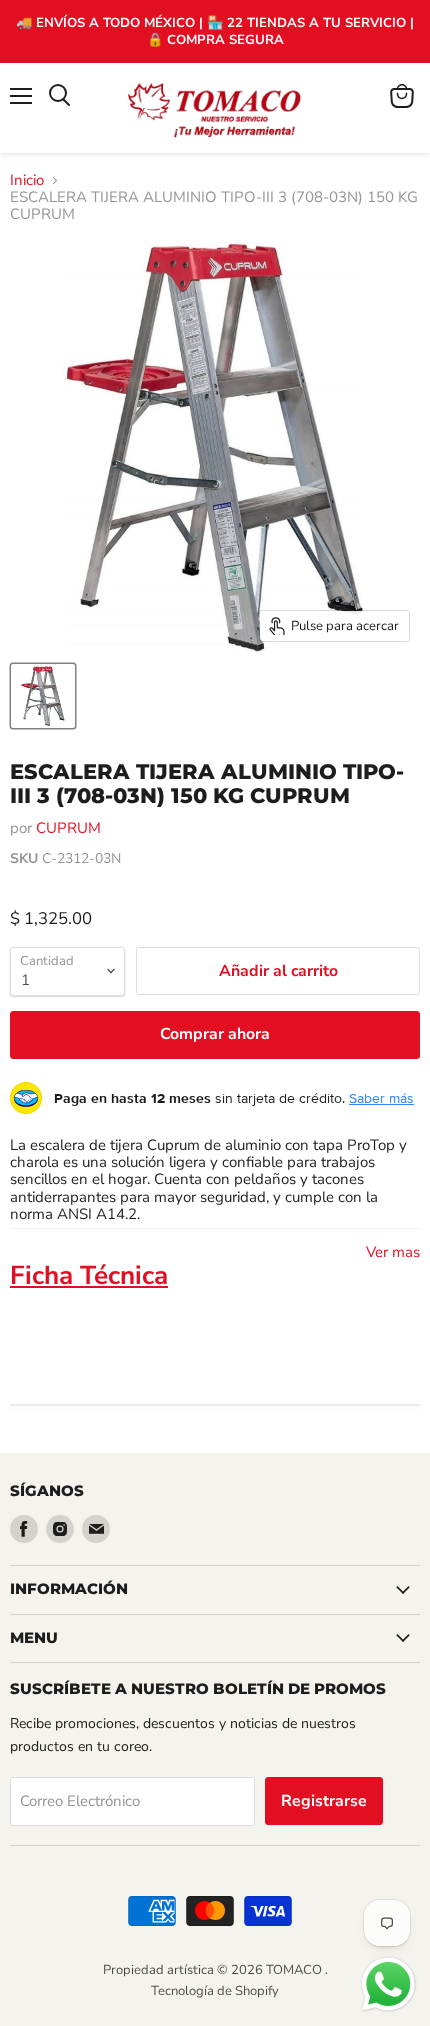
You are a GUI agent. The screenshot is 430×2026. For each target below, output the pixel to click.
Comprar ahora (215, 1034)
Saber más (381, 1098)
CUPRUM (68, 828)
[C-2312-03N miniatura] (43, 696)
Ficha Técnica (89, 1275)
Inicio (27, 180)
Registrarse (324, 1801)
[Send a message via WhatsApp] (388, 1984)
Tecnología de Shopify (215, 1991)
